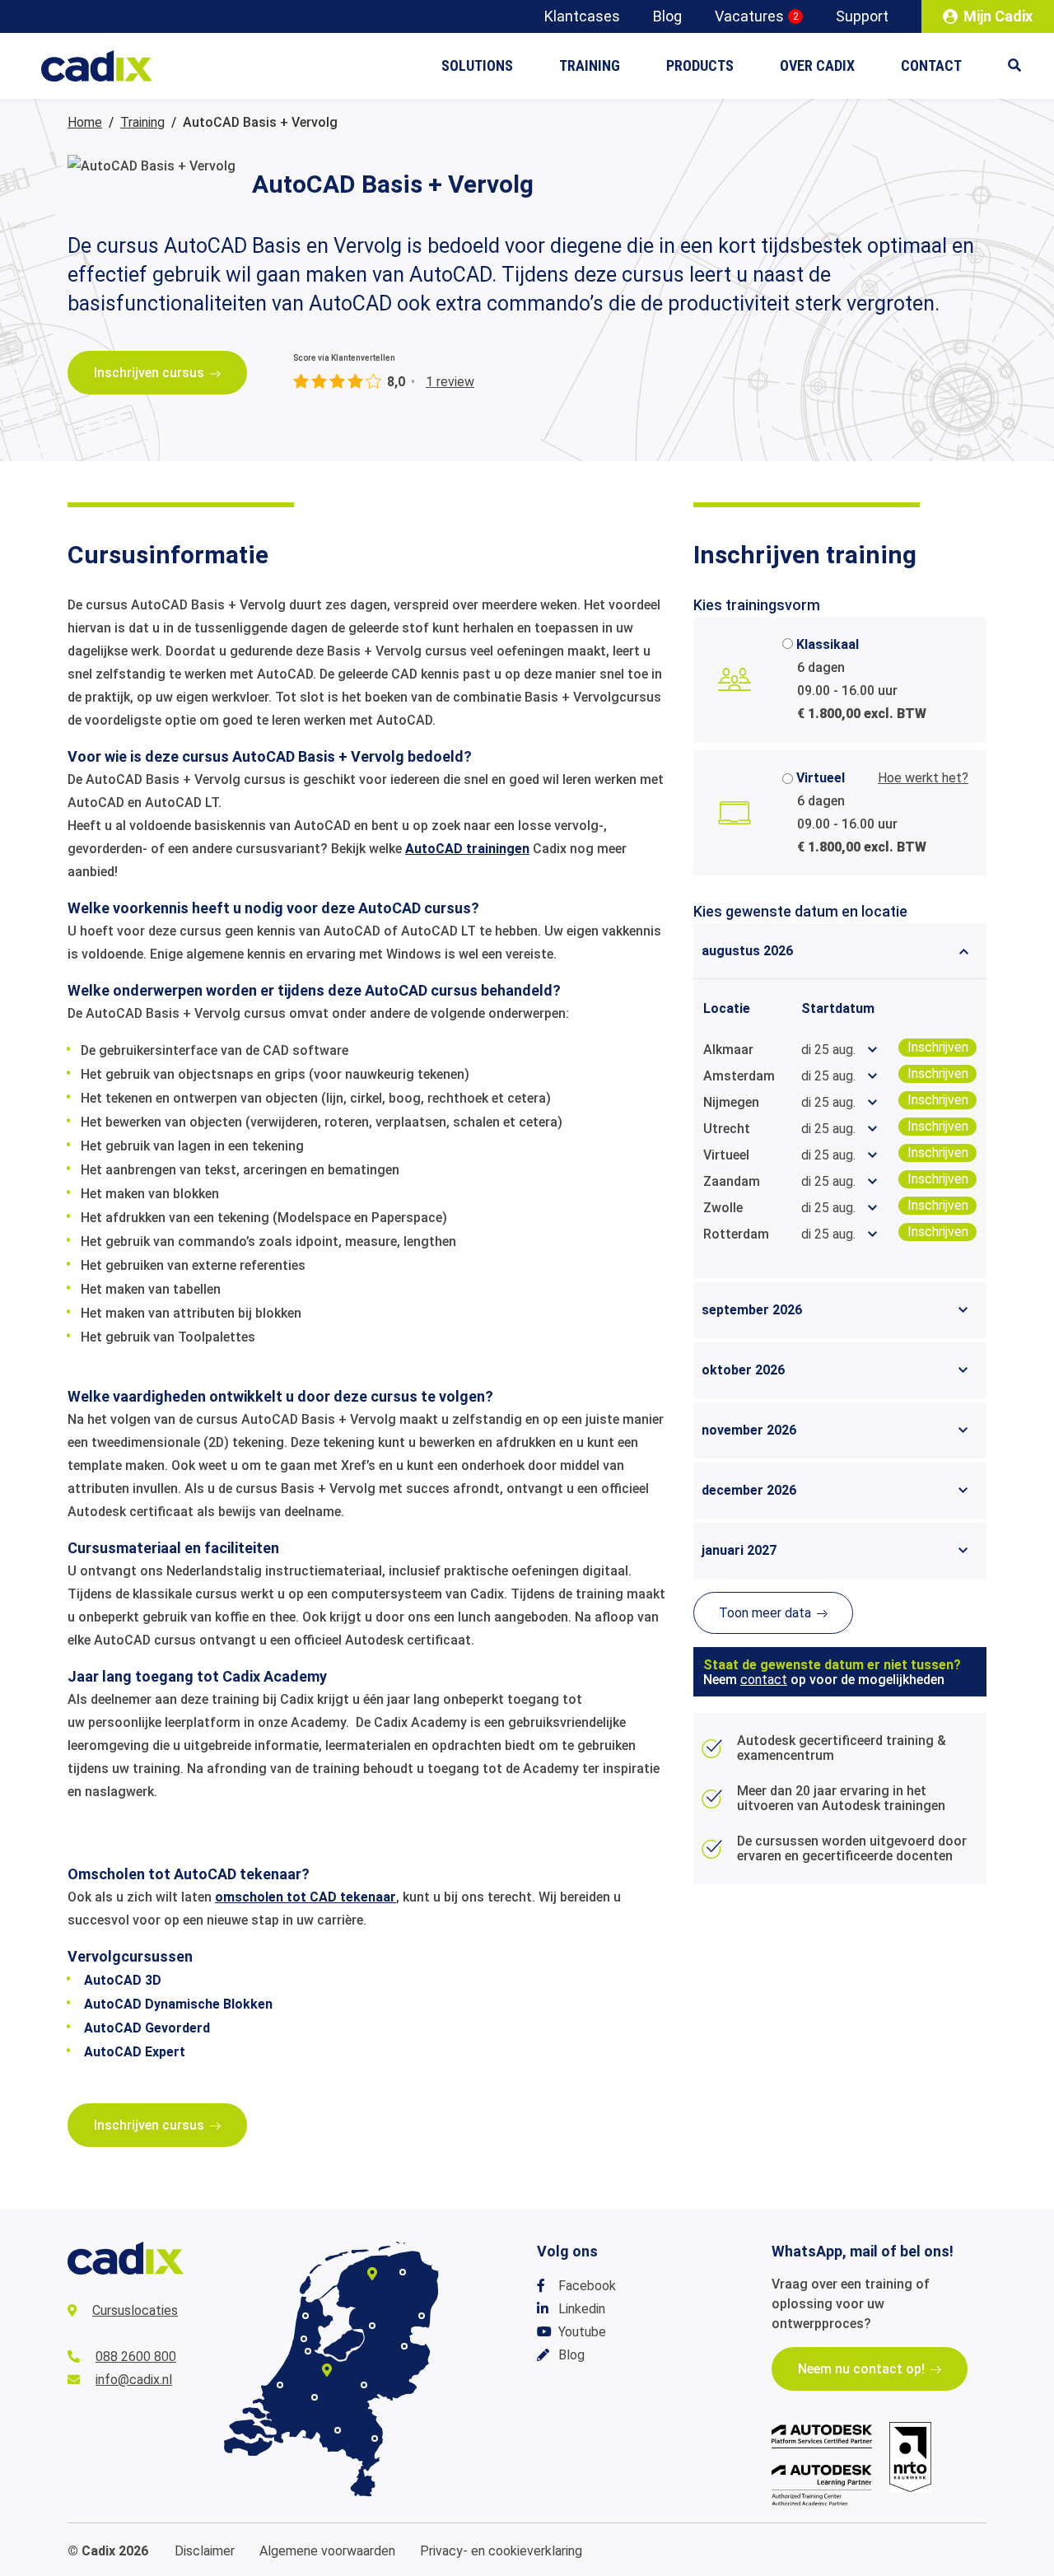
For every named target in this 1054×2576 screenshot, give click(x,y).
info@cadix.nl (134, 2380)
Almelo (404, 2346)
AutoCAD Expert (135, 2052)
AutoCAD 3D (123, 1980)
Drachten (372, 2274)
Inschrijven (938, 1047)
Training (590, 65)
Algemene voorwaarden (327, 2551)
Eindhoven (338, 2430)
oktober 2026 (743, 1370)
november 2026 (749, 1430)
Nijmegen (364, 2385)
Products (700, 65)
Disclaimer (205, 2551)
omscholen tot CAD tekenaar (305, 1897)
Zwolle (372, 2326)
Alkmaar (305, 2316)
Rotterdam (280, 2385)
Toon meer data (765, 1613)
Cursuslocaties (135, 2310)
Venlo (375, 2438)
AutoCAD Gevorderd (147, 2028)
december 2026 (749, 1490)
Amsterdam (308, 2351)
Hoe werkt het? (923, 778)
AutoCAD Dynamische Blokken (178, 2004)
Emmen (422, 2316)
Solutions (477, 65)
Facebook (587, 2286)
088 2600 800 (136, 2357)
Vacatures (757, 16)
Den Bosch (315, 2397)
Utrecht (327, 2370)
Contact (931, 65)
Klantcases (582, 16)
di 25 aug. (828, 1050)
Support (862, 16)
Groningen (403, 2272)
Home (85, 122)
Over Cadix (817, 65)
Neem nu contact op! (861, 2369)
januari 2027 (739, 1550)
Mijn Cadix (998, 16)
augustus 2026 (747, 951)
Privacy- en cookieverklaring (501, 2551)
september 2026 (752, 1310)
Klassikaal (828, 644)
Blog (667, 16)
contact (764, 1680)
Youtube (582, 2332)
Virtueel (821, 778)
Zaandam (304, 2339)
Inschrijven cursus (149, 373)
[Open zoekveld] (1023, 66)
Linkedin (582, 2309)
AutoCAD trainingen (467, 849)
